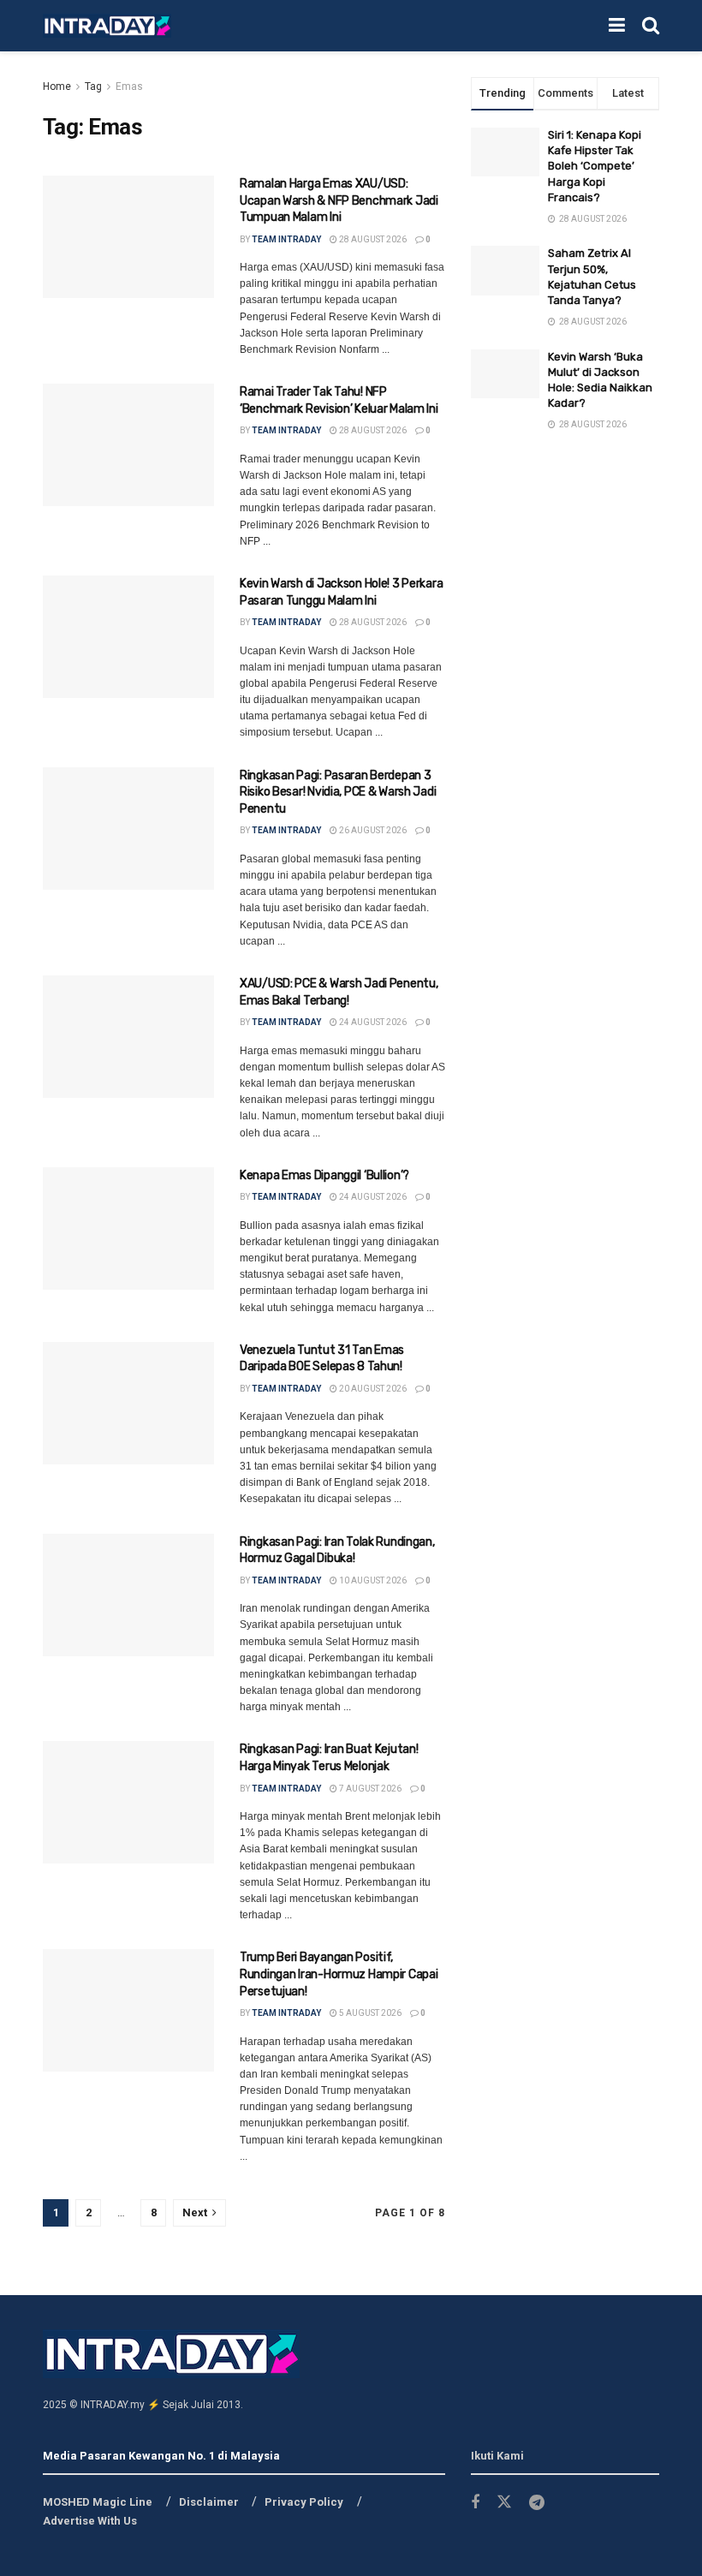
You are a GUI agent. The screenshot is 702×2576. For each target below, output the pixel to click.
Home (57, 86)
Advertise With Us (90, 2521)
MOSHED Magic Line (98, 2502)
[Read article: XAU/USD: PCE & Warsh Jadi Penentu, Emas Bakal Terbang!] (128, 1037)
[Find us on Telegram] (537, 2503)
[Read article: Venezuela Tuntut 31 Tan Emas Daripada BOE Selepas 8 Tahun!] (128, 1403)
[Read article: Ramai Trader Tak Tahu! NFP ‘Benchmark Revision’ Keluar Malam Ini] (128, 445)
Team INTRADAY (286, 239)
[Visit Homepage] (107, 26)
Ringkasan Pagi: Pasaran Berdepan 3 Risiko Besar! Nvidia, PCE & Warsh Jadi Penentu (338, 792)
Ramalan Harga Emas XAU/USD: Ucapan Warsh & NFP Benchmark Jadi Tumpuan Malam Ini (339, 200)
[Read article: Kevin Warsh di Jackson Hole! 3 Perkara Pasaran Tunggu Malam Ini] (128, 637)
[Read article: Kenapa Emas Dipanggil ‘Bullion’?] (128, 1228)
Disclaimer (209, 2502)
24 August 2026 (372, 1022)
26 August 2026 (372, 830)
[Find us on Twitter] (504, 2502)
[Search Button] (651, 26)
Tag (93, 86)
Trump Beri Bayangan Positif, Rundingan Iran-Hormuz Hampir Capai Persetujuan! (339, 1974)
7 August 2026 (369, 1789)
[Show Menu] (617, 26)
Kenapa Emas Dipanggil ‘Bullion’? (324, 1175)
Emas (129, 86)
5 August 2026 (369, 2013)
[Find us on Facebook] (475, 2503)
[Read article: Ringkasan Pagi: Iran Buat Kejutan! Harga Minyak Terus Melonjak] (128, 1802)
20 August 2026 (372, 1389)
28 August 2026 (372, 239)
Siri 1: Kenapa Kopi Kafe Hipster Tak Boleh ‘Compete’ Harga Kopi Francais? (595, 166)
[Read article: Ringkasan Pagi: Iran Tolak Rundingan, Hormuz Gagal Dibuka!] (128, 1595)
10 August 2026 (372, 1580)
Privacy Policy (304, 2502)
